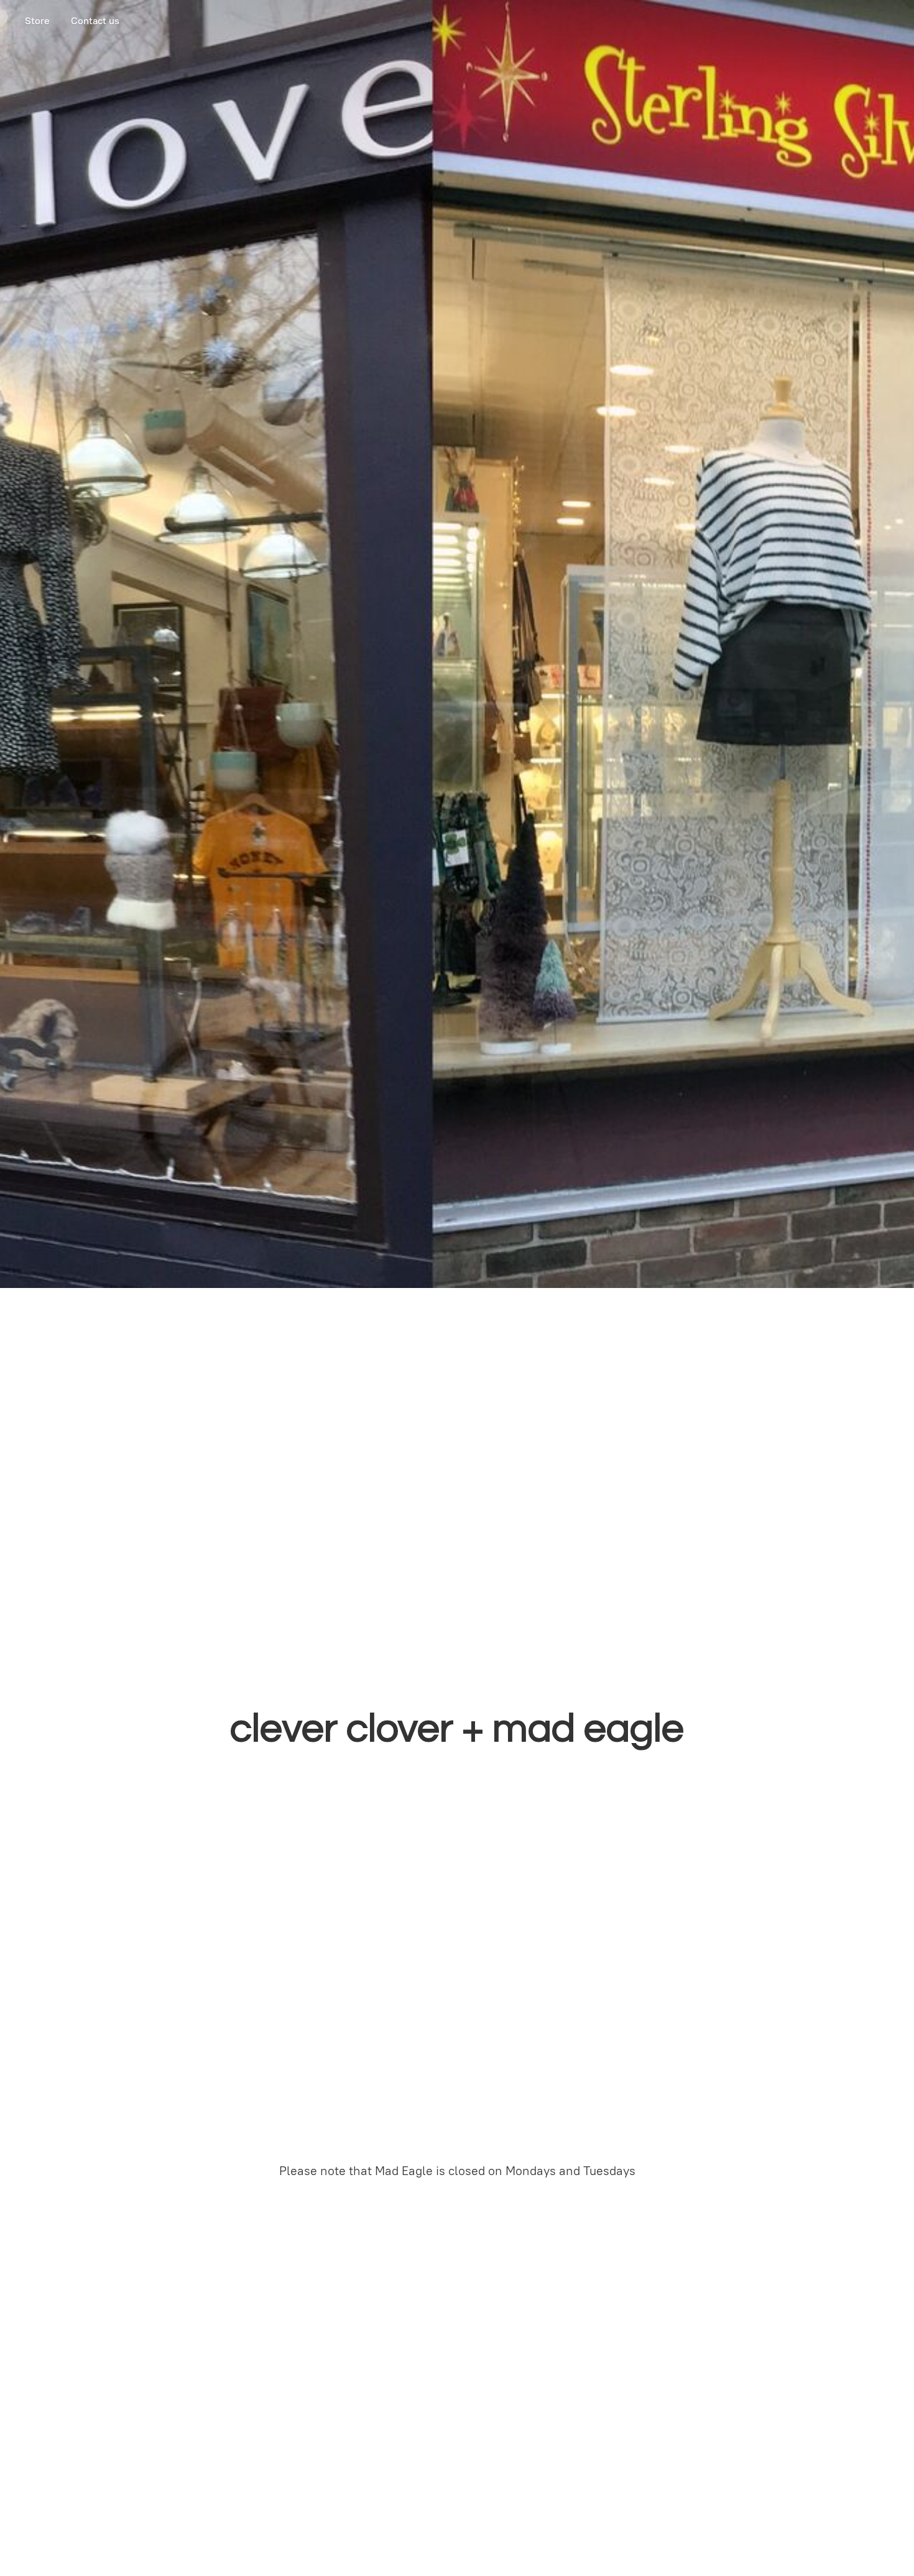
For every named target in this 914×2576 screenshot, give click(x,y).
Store (37, 21)
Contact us (95, 21)
